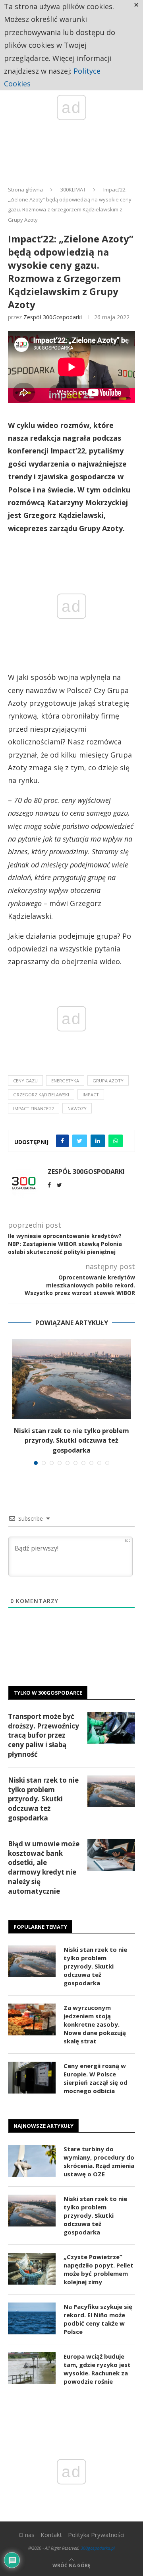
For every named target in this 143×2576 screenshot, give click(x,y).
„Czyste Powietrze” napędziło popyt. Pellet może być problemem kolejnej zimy (99, 2269)
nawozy (77, 1108)
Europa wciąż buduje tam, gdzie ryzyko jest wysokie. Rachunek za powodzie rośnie (97, 2369)
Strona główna (25, 189)
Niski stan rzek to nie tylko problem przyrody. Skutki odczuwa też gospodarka (71, 1440)
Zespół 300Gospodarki (53, 317)
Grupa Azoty (108, 1081)
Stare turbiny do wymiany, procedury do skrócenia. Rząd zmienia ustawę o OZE (99, 2161)
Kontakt (51, 2535)
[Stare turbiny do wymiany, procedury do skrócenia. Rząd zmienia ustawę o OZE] (32, 2161)
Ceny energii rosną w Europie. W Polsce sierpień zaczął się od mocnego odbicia (96, 2078)
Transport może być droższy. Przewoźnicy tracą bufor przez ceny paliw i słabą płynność (43, 1735)
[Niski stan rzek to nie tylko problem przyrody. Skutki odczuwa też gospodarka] (71, 1379)
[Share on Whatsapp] (116, 1141)
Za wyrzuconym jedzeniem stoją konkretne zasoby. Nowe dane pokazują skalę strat (95, 2024)
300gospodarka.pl (98, 2548)
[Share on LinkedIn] (98, 1141)
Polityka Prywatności (96, 2535)
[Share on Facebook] (62, 1141)
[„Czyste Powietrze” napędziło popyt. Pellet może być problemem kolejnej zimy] (32, 2269)
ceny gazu (25, 1081)
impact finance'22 (34, 1108)
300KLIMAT (73, 189)
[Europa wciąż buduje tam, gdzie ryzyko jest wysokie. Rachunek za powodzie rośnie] (32, 2368)
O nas (27, 2535)
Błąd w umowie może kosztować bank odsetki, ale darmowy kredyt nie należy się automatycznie (44, 1867)
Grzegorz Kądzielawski (41, 1095)
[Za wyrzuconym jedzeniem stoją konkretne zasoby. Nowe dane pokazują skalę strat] (32, 2019)
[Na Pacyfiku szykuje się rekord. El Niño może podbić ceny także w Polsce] (32, 2318)
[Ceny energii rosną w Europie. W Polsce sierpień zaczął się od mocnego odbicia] (32, 2078)
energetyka (65, 1081)
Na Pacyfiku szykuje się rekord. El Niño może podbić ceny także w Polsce (98, 2319)
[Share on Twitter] (80, 1141)
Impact (91, 1095)
